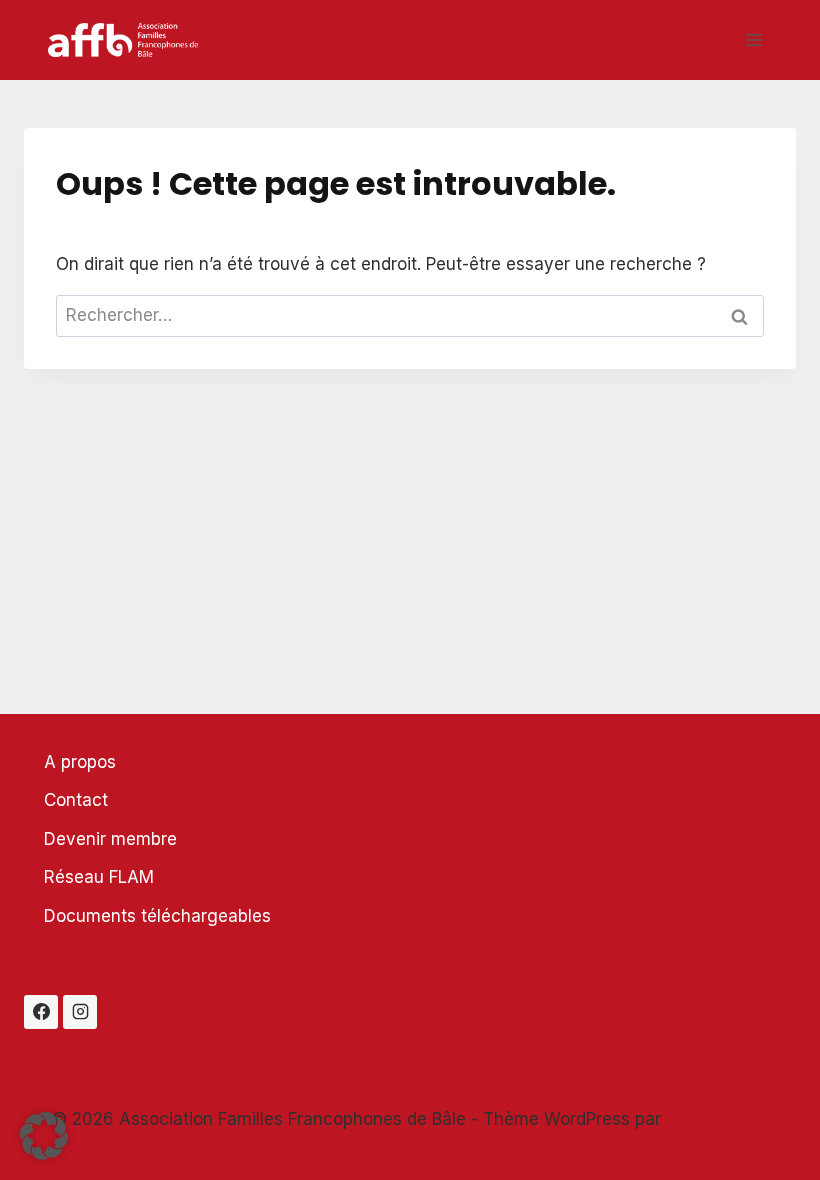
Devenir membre (110, 839)
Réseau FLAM (99, 877)
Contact (76, 800)
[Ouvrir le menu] (753, 39)
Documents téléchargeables (157, 916)
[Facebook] (41, 1012)
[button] (44, 1136)
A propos (80, 762)
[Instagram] (80, 1012)
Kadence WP (717, 1119)
